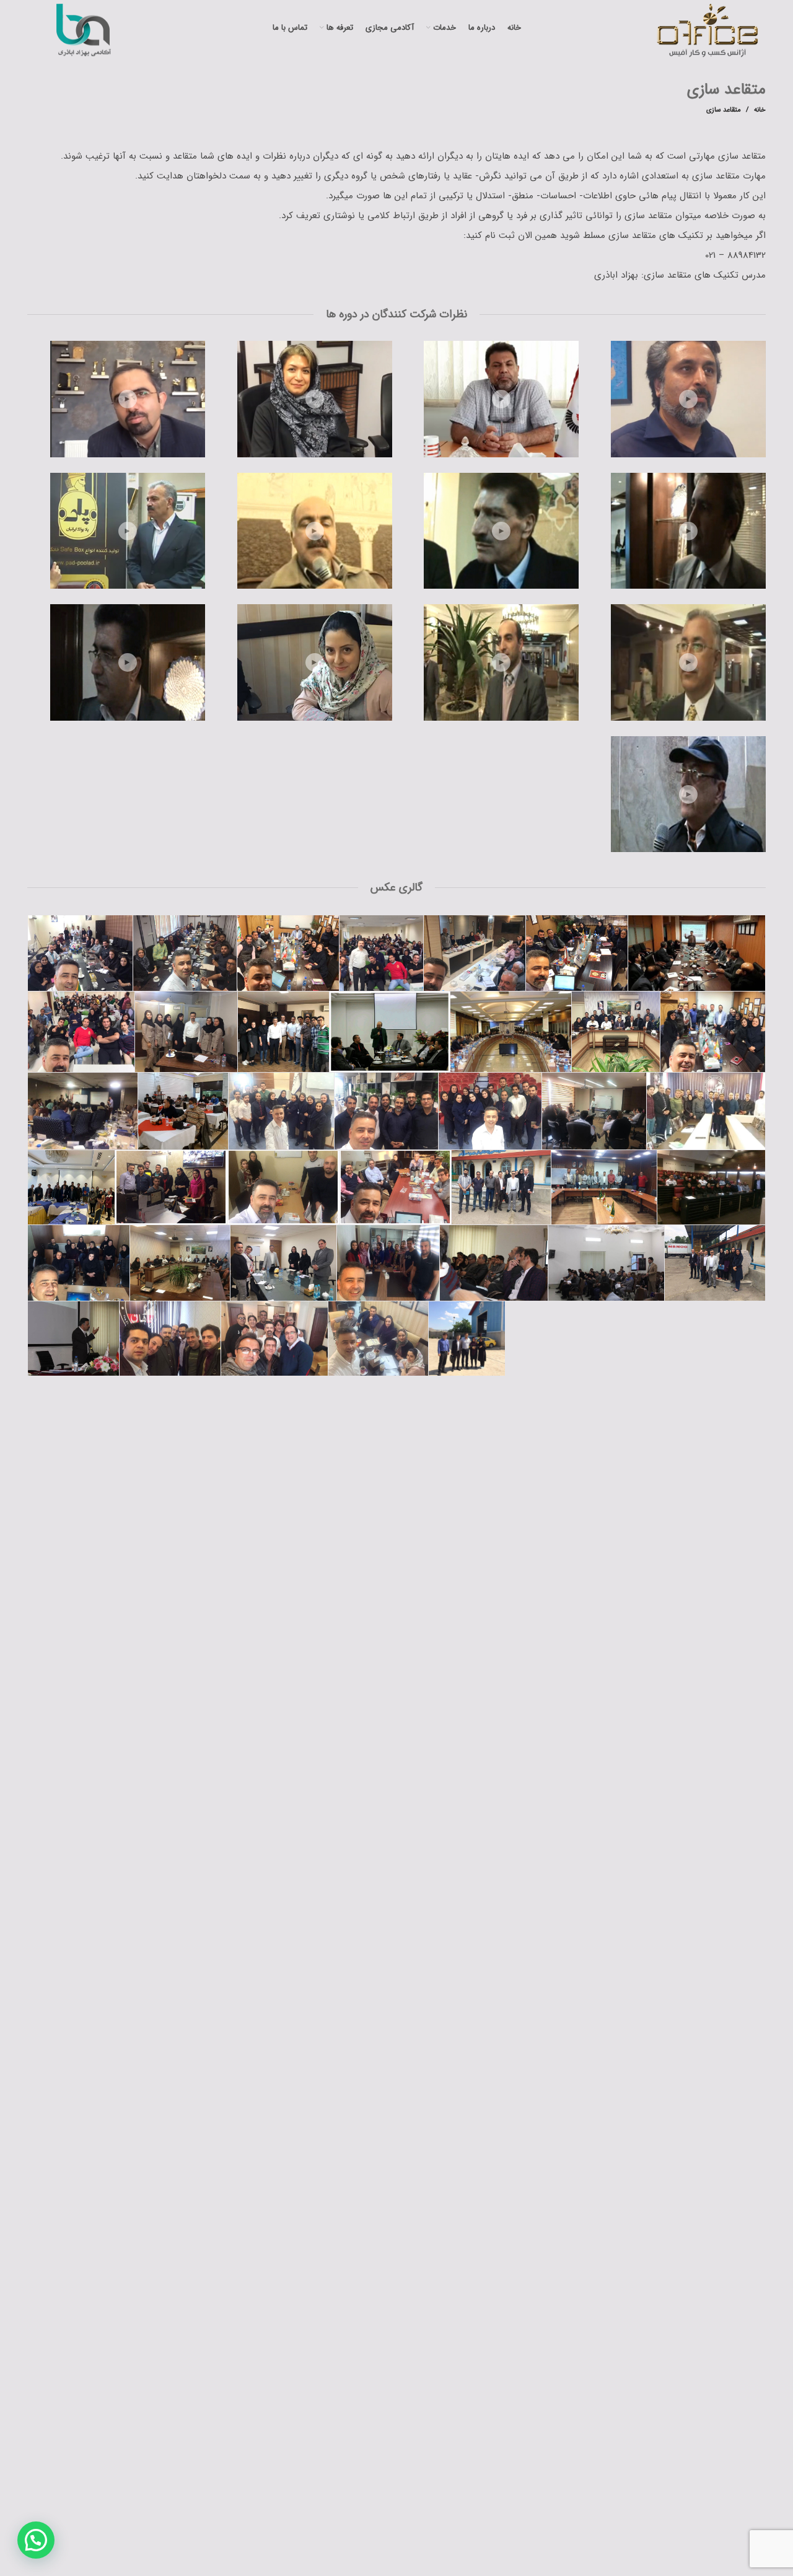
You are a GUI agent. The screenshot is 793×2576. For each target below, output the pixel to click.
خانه (760, 110)
